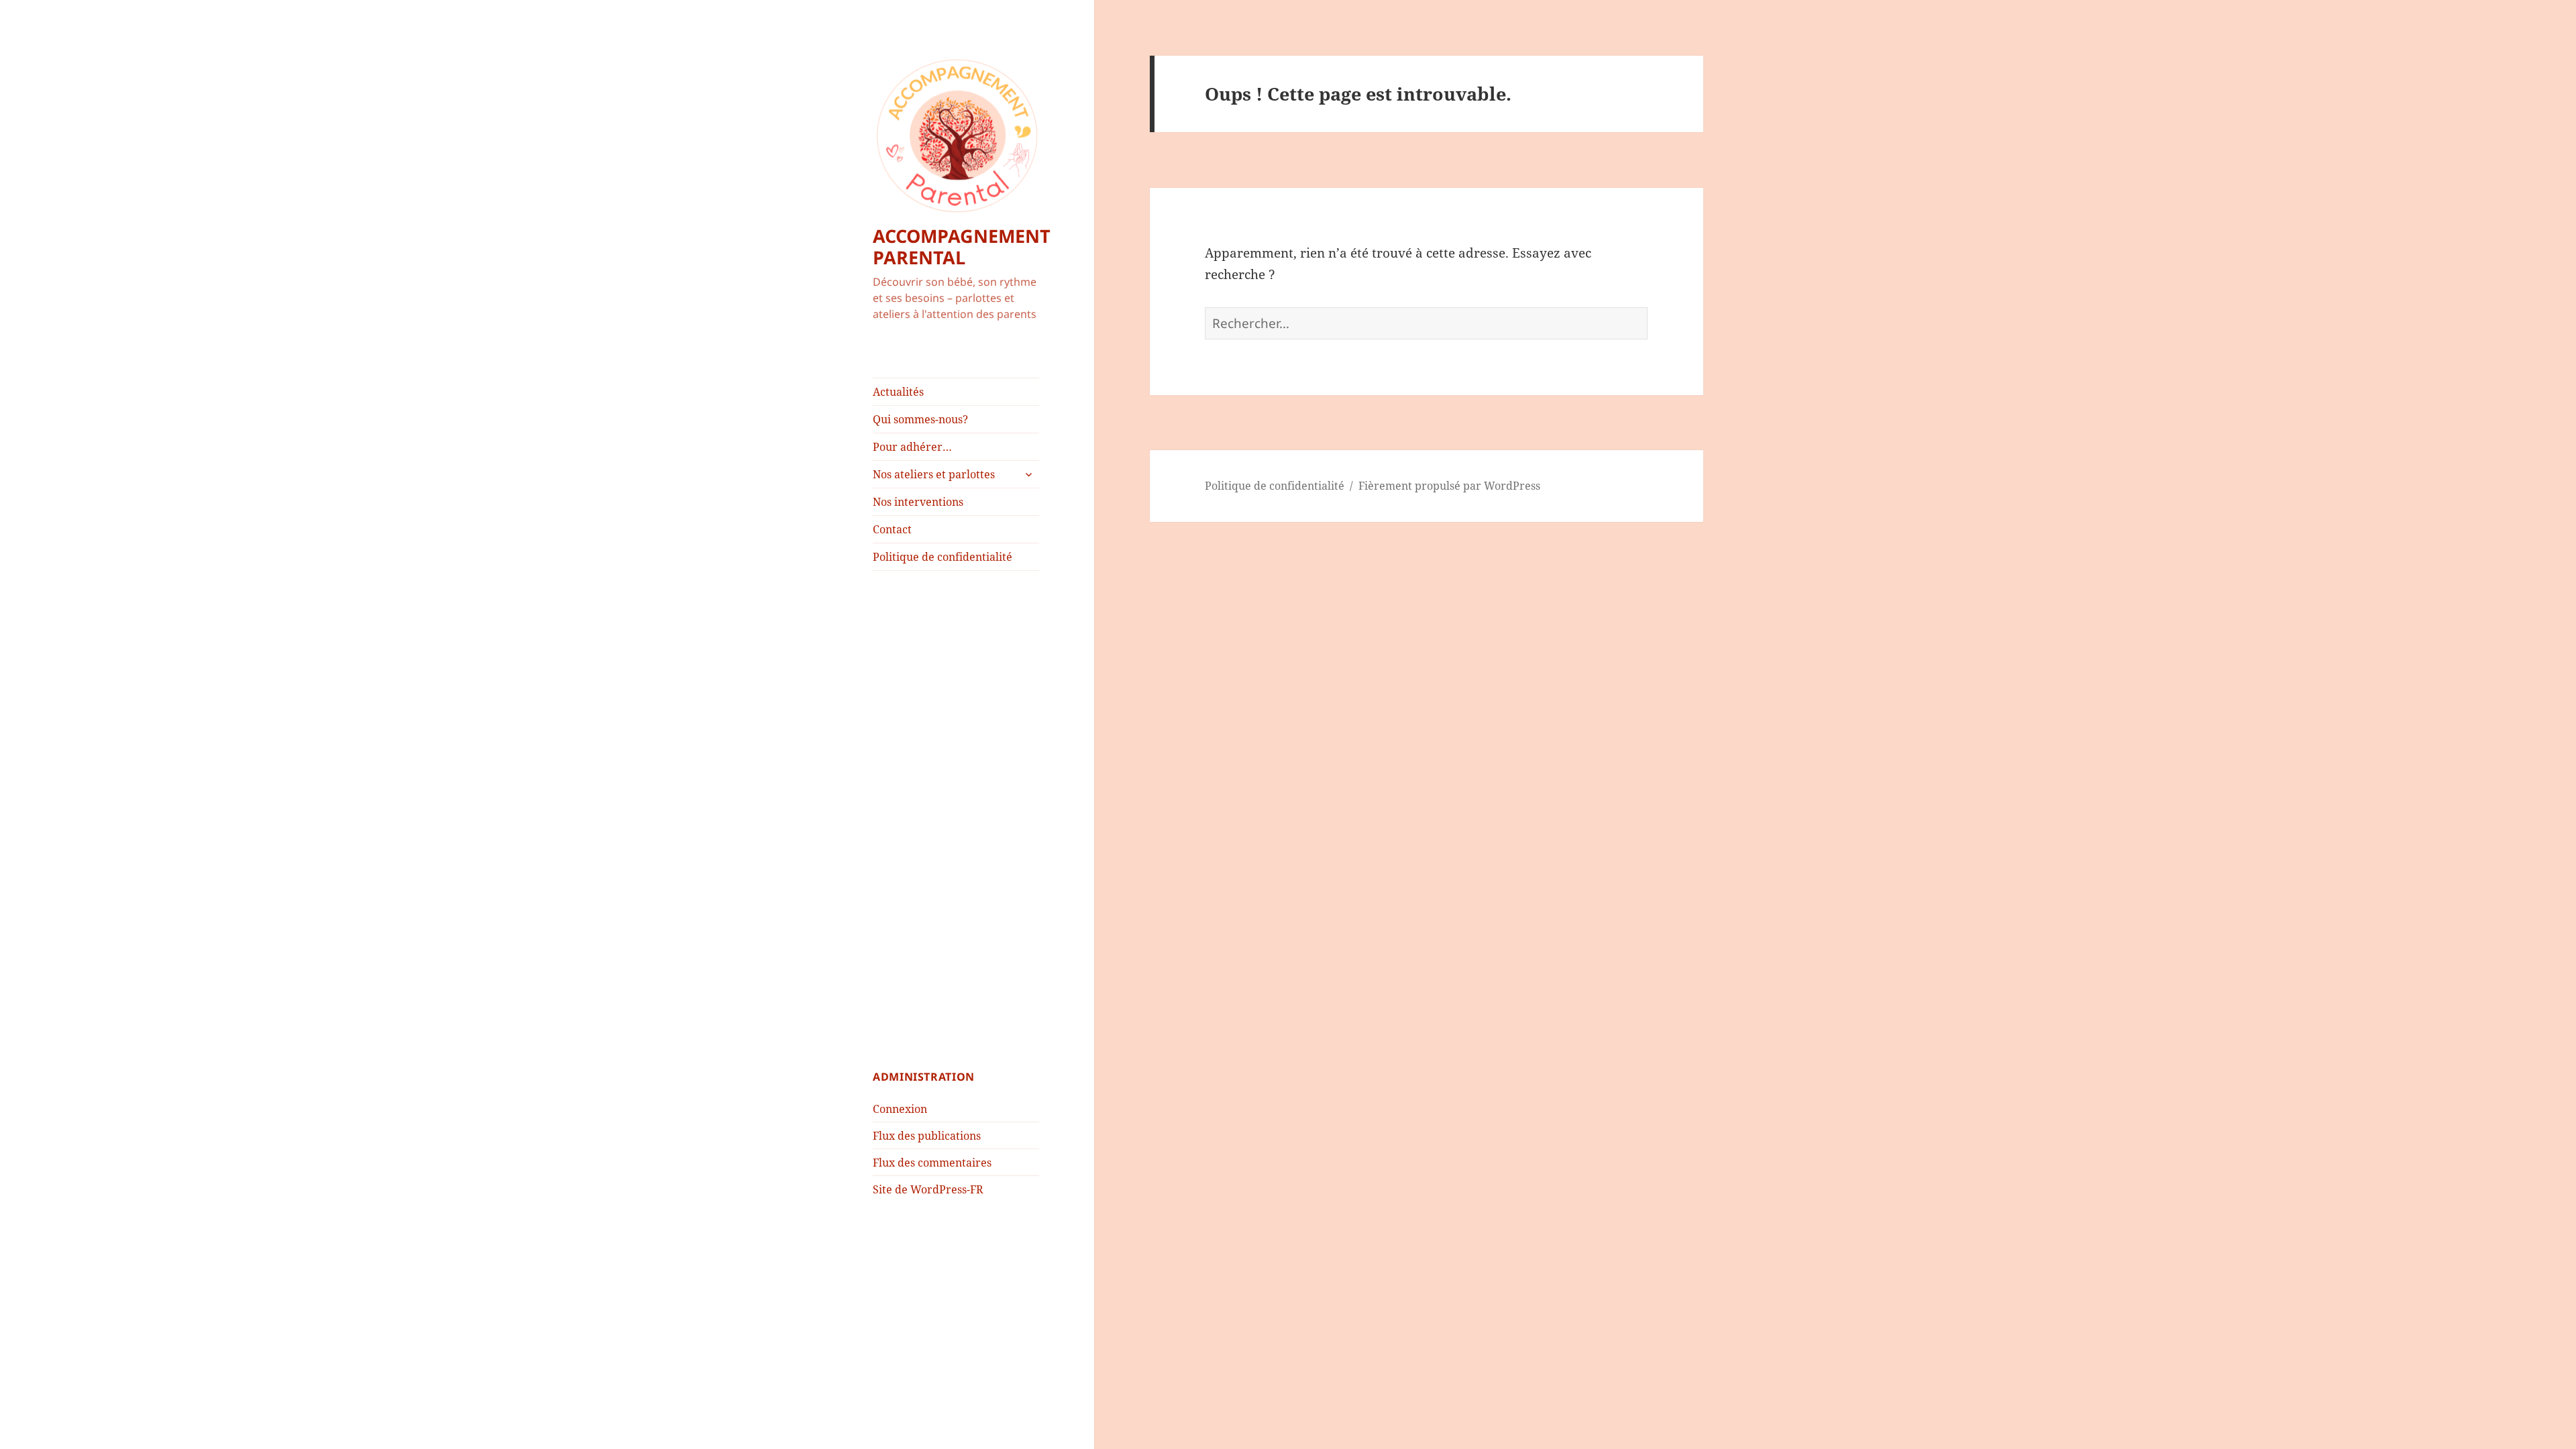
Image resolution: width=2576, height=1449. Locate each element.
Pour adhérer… (912, 447)
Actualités (898, 392)
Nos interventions (918, 502)
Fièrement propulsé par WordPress (1449, 486)
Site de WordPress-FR (928, 1189)
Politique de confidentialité (943, 557)
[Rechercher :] (1426, 323)
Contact (892, 529)
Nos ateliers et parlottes (934, 474)
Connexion (900, 1109)
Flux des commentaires (932, 1163)
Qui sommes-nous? (920, 419)
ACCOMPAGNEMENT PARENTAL (962, 247)
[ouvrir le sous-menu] (1028, 474)
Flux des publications (927, 1136)
